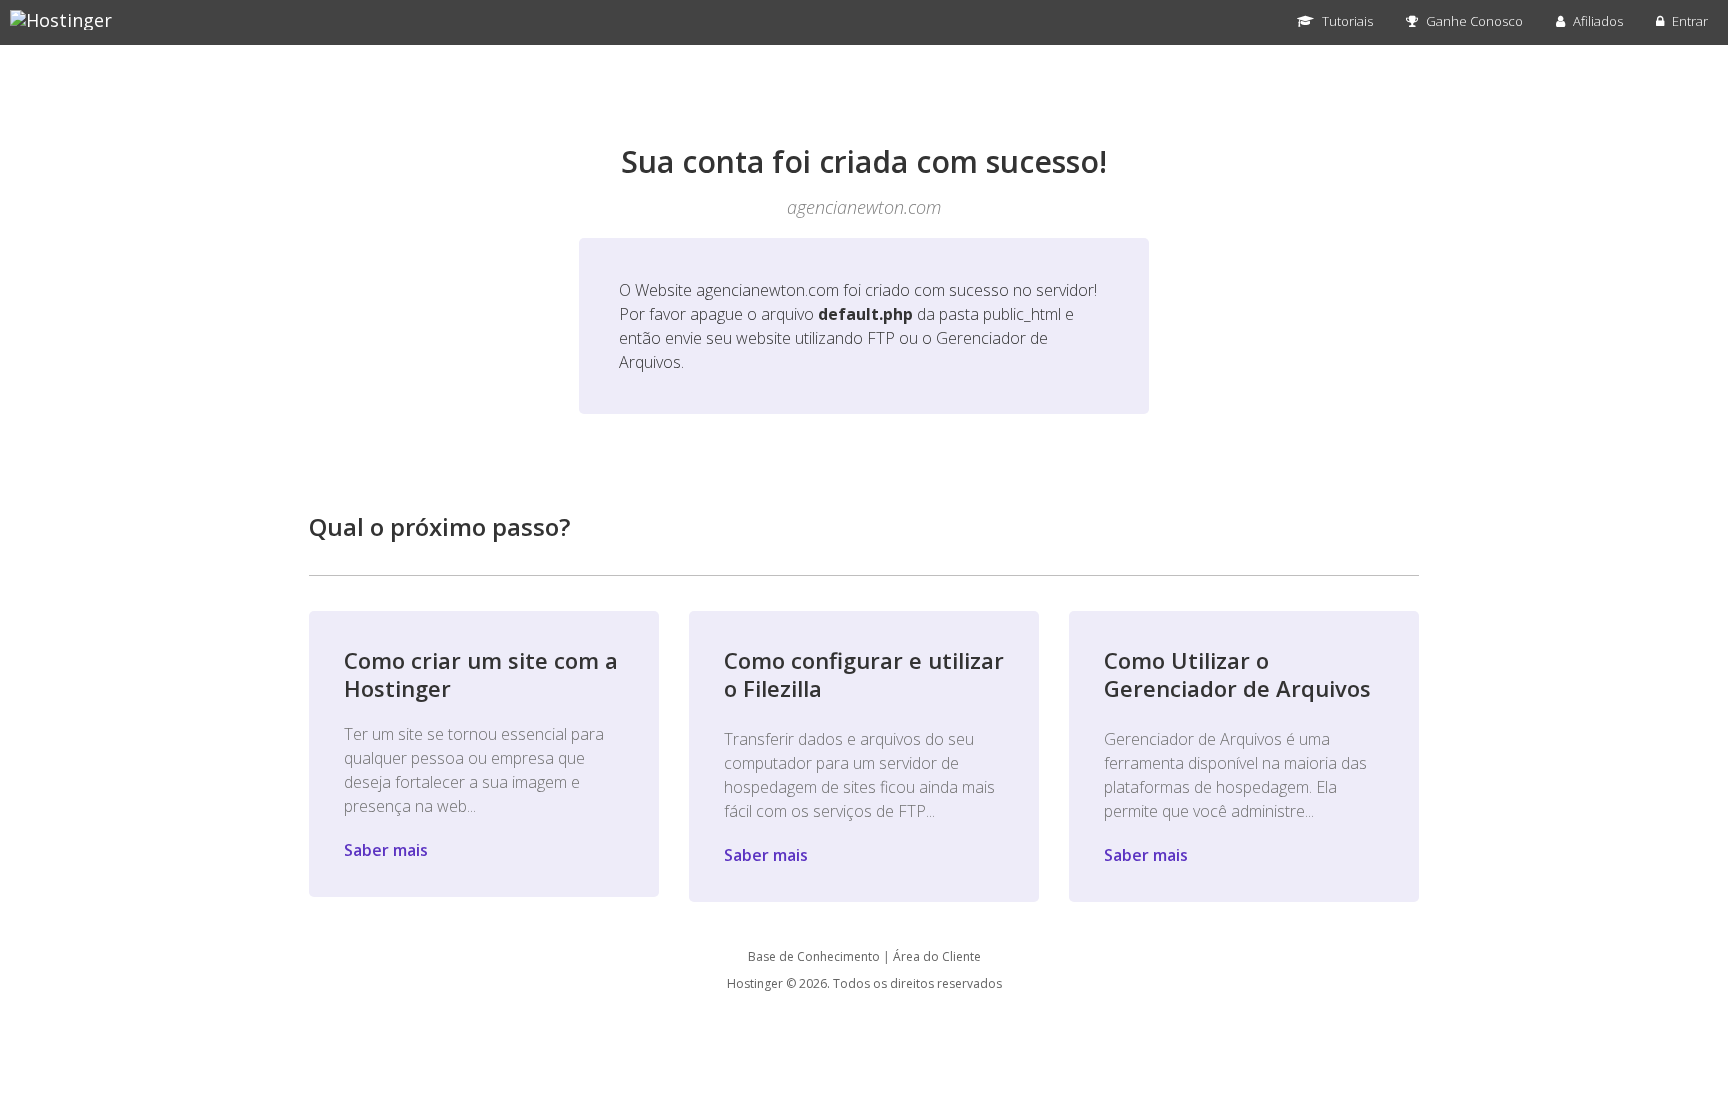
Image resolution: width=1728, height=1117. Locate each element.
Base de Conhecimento (814, 956)
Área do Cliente (937, 956)
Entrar (1688, 21)
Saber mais (386, 850)
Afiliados (1596, 21)
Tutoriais (1346, 21)
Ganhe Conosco (1473, 21)
